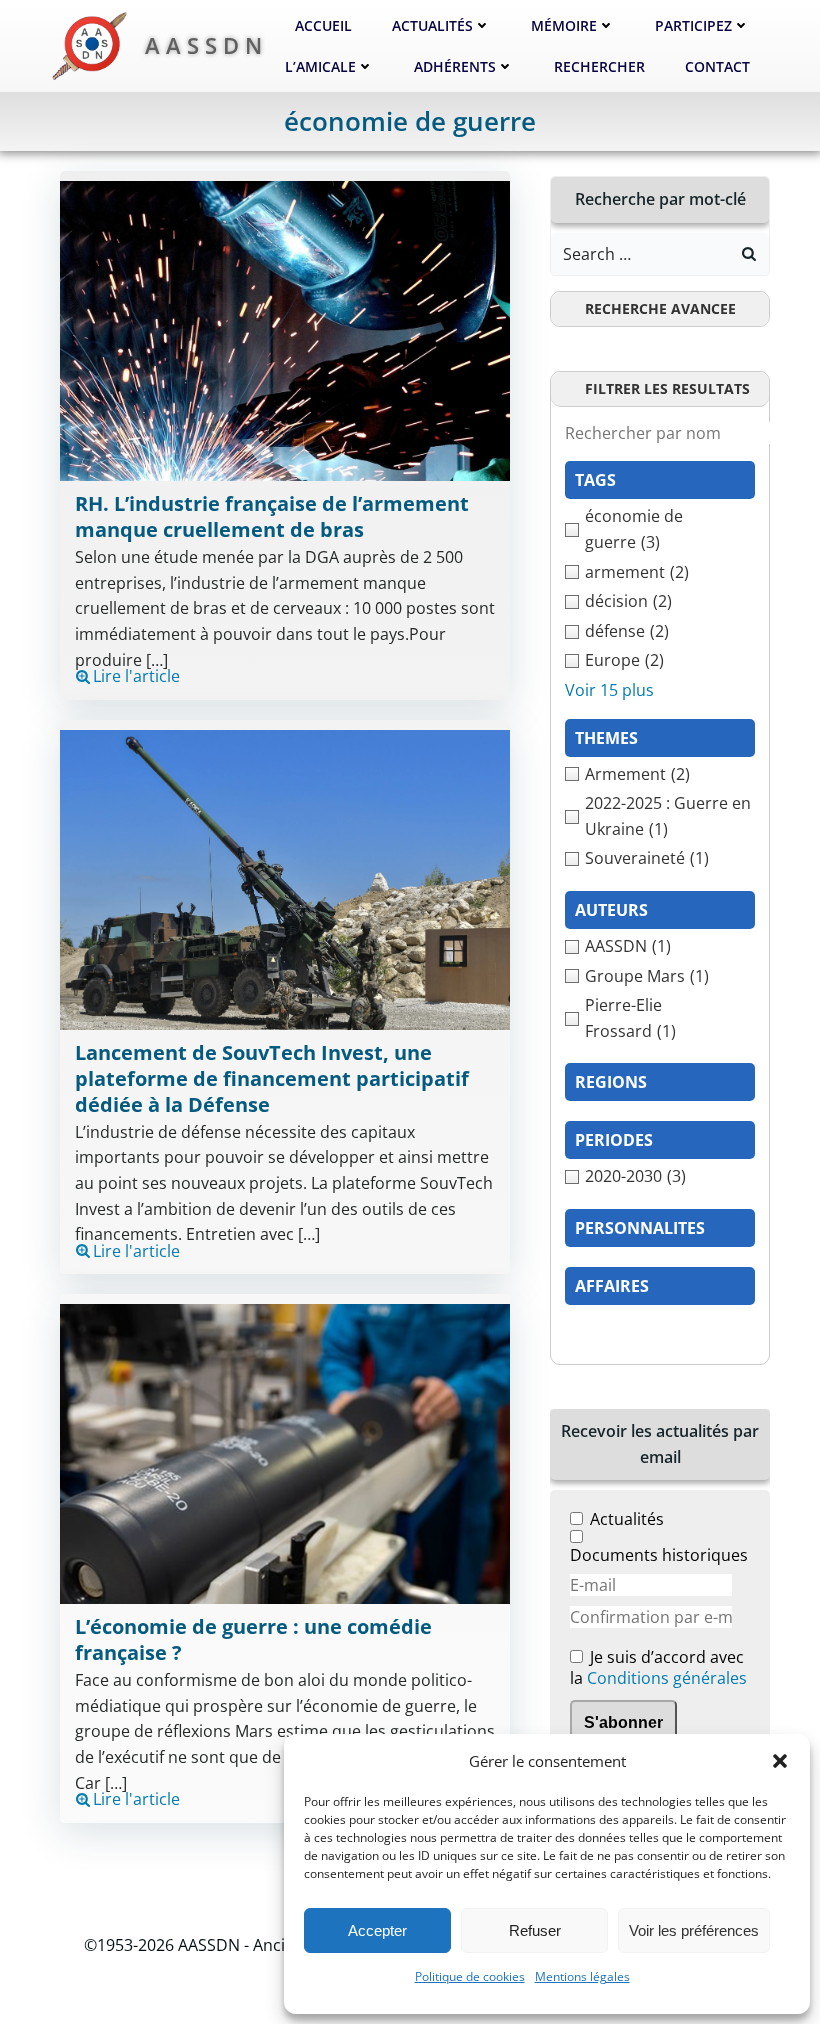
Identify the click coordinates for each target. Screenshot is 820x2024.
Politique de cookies (470, 1976)
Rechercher (599, 66)
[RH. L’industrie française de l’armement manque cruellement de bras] (285, 330)
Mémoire (564, 25)
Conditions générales (667, 1678)
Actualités (432, 25)
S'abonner (623, 1722)
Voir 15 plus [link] (609, 690)
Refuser (535, 1930)
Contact (717, 66)
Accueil (323, 25)
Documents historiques (659, 1555)
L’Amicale (320, 66)
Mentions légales (582, 1976)
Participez (693, 25)
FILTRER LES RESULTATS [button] (667, 388)
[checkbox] (660, 529)
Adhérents (455, 66)
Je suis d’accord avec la (658, 1668)
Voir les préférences (694, 1930)
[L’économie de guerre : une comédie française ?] (285, 1452)
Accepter (377, 1930)
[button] (780, 1761)
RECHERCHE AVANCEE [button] (660, 308)
